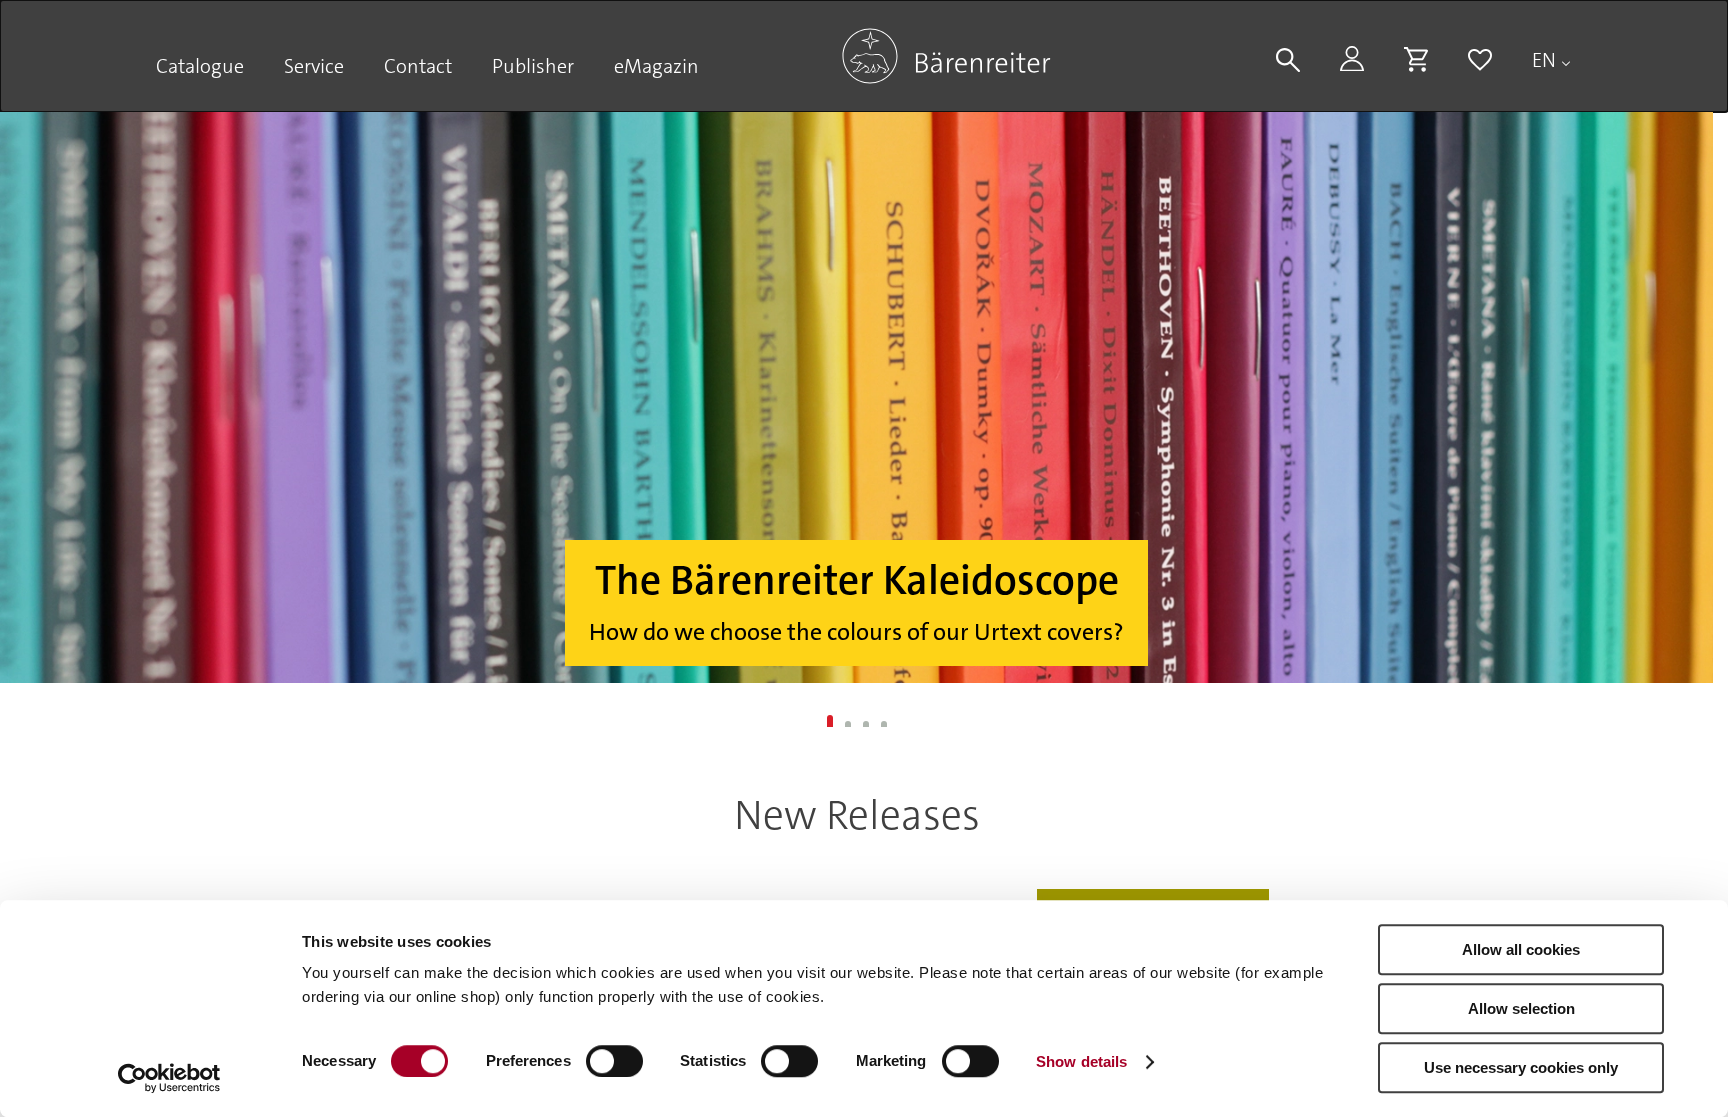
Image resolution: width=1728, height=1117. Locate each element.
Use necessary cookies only (1521, 1067)
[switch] (614, 1061)
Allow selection (1521, 1008)
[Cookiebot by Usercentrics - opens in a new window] (169, 1078)
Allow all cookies (1521, 949)
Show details (1081, 1061)
